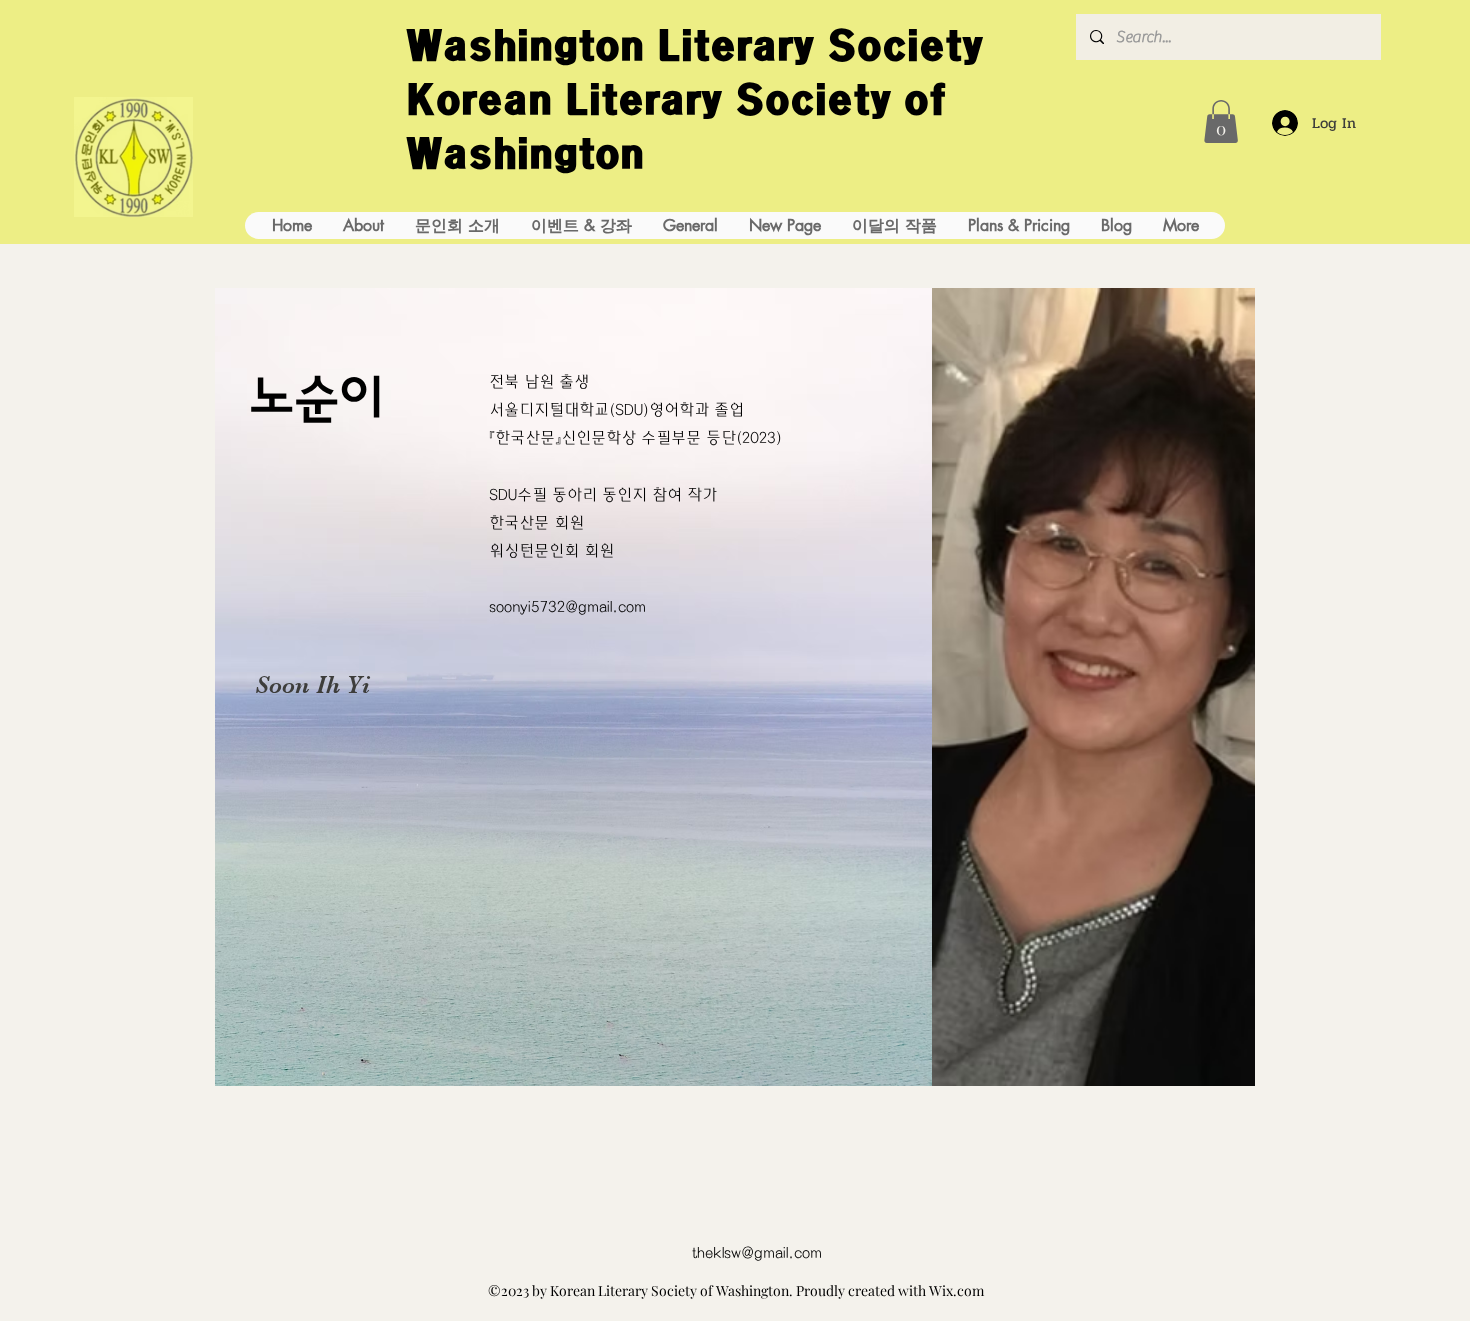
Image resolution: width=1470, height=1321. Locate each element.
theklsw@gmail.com (757, 1253)
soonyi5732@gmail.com (567, 607)
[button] (1221, 121)
